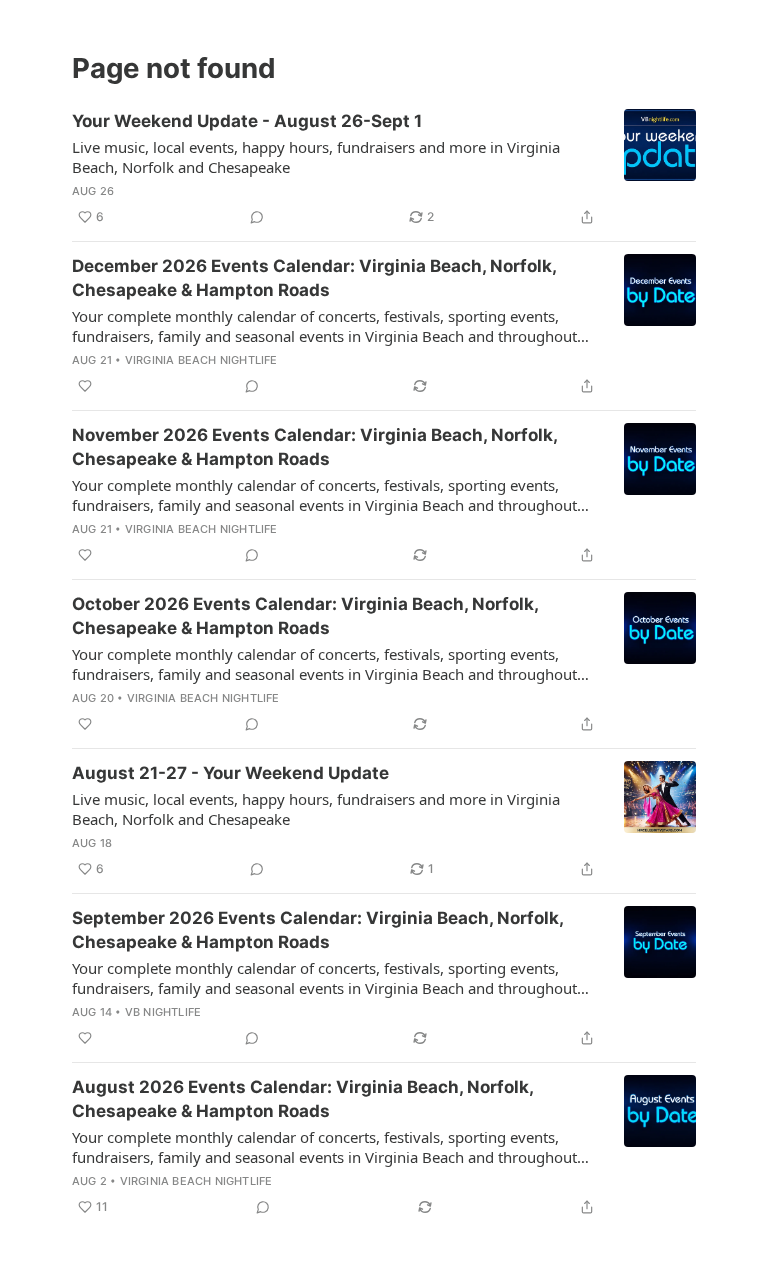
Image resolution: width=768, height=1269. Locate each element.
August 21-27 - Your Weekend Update (230, 773)
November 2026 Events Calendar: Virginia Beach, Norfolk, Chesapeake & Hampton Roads (314, 447)
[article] (384, 169)
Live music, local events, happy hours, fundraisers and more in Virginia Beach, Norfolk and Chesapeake (316, 157)
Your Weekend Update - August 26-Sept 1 (247, 121)
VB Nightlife (163, 1012)
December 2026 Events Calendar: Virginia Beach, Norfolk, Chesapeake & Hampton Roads (314, 278)
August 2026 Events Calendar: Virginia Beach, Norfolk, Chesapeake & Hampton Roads (302, 1099)
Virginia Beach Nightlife (201, 360)
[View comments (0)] (257, 217)
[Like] (85, 386)
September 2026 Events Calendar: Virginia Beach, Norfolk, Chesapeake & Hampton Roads (317, 930)
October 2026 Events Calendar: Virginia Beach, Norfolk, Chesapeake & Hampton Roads (305, 616)
